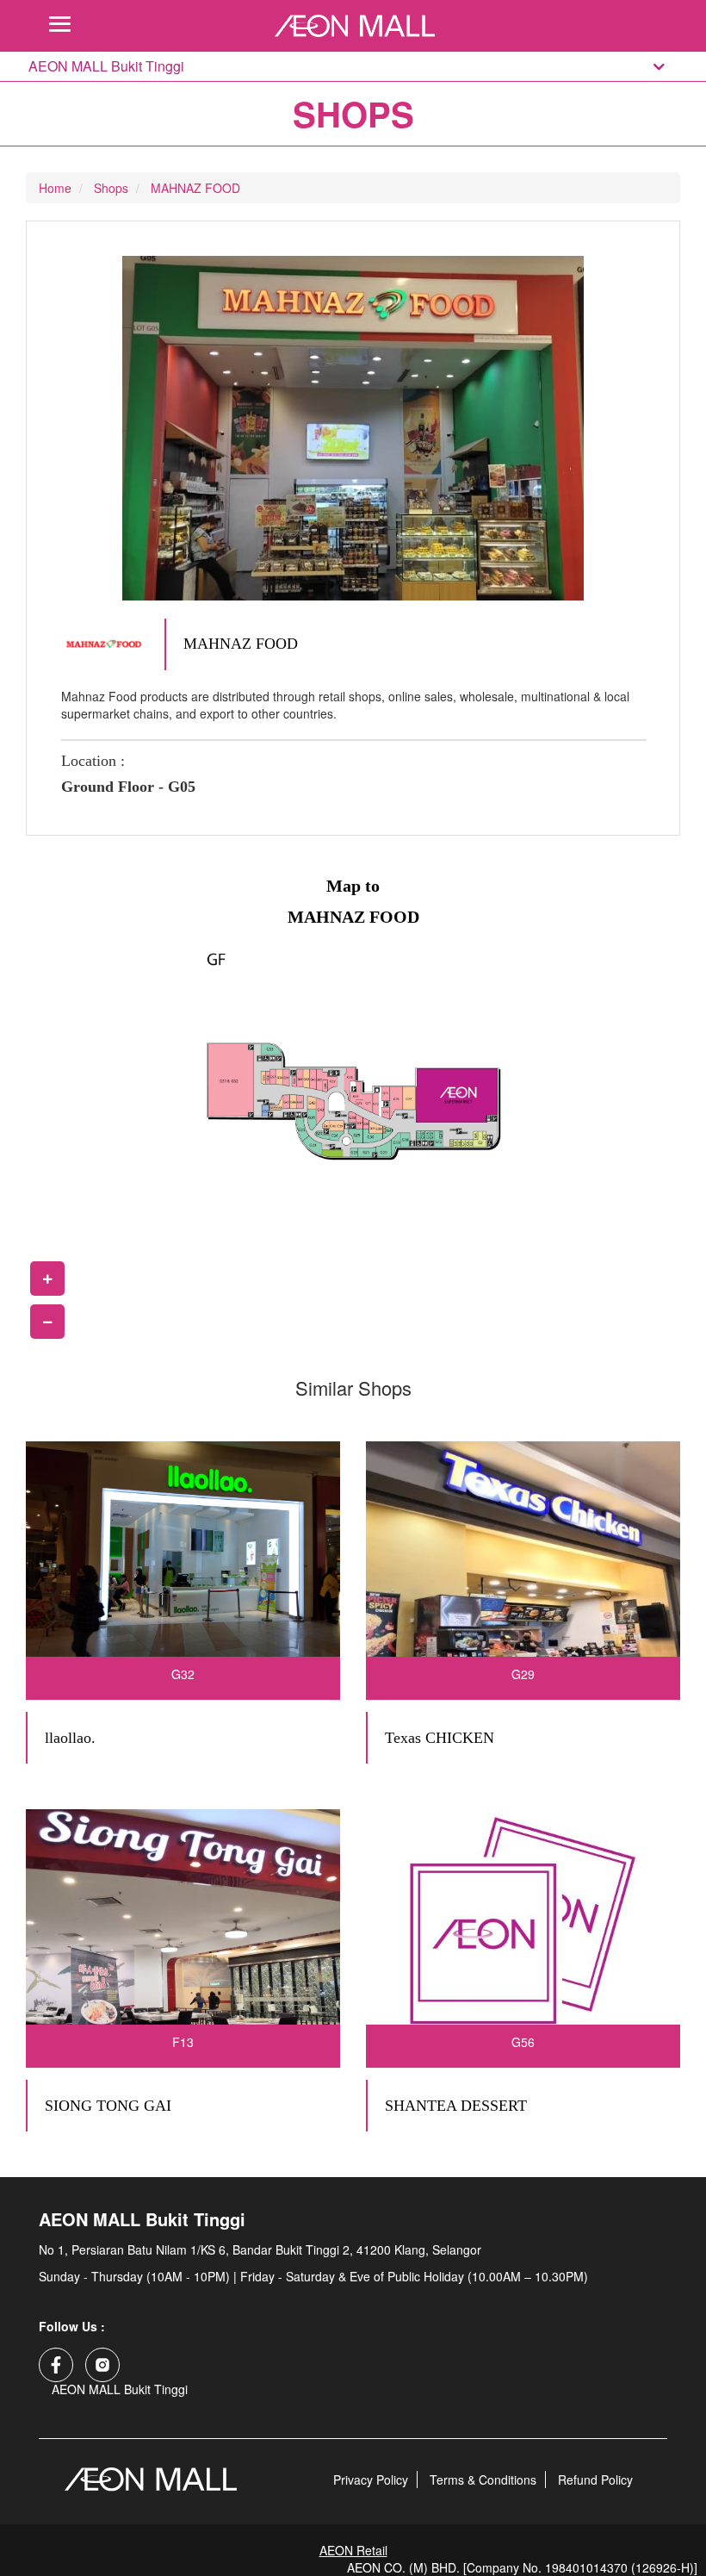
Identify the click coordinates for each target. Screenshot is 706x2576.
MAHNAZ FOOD (195, 188)
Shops (111, 188)
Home (55, 188)
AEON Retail (353, 2550)
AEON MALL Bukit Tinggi (106, 66)
